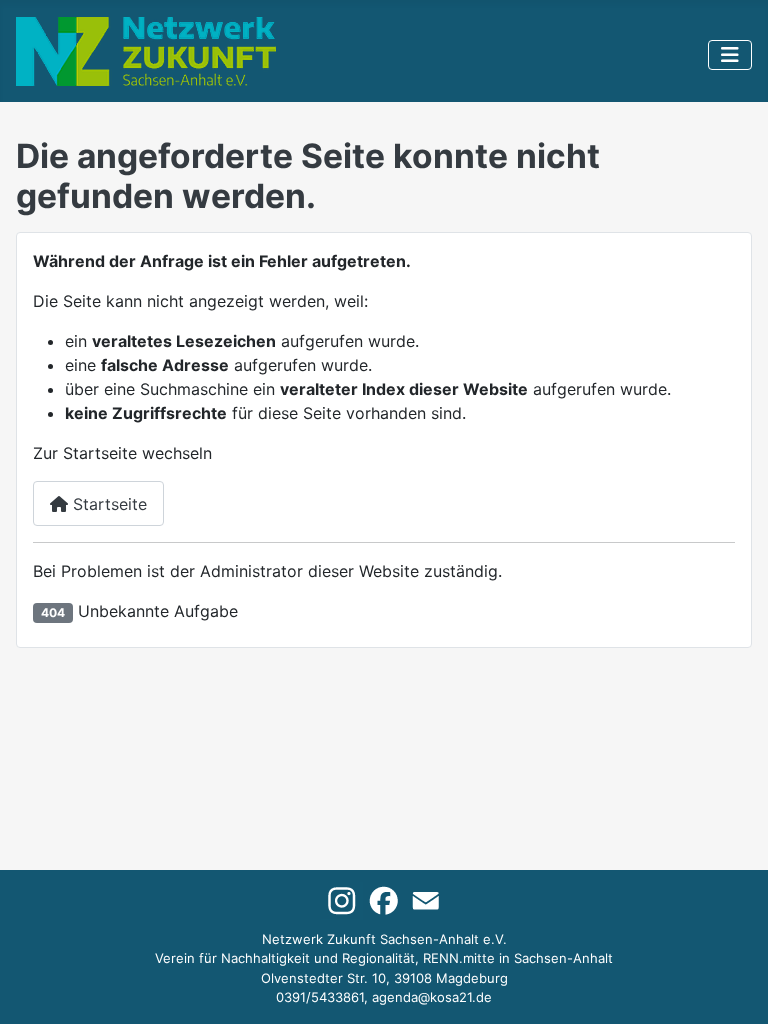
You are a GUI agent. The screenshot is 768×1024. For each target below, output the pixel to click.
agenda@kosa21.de (432, 997)
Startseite (107, 504)
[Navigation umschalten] (730, 55)
